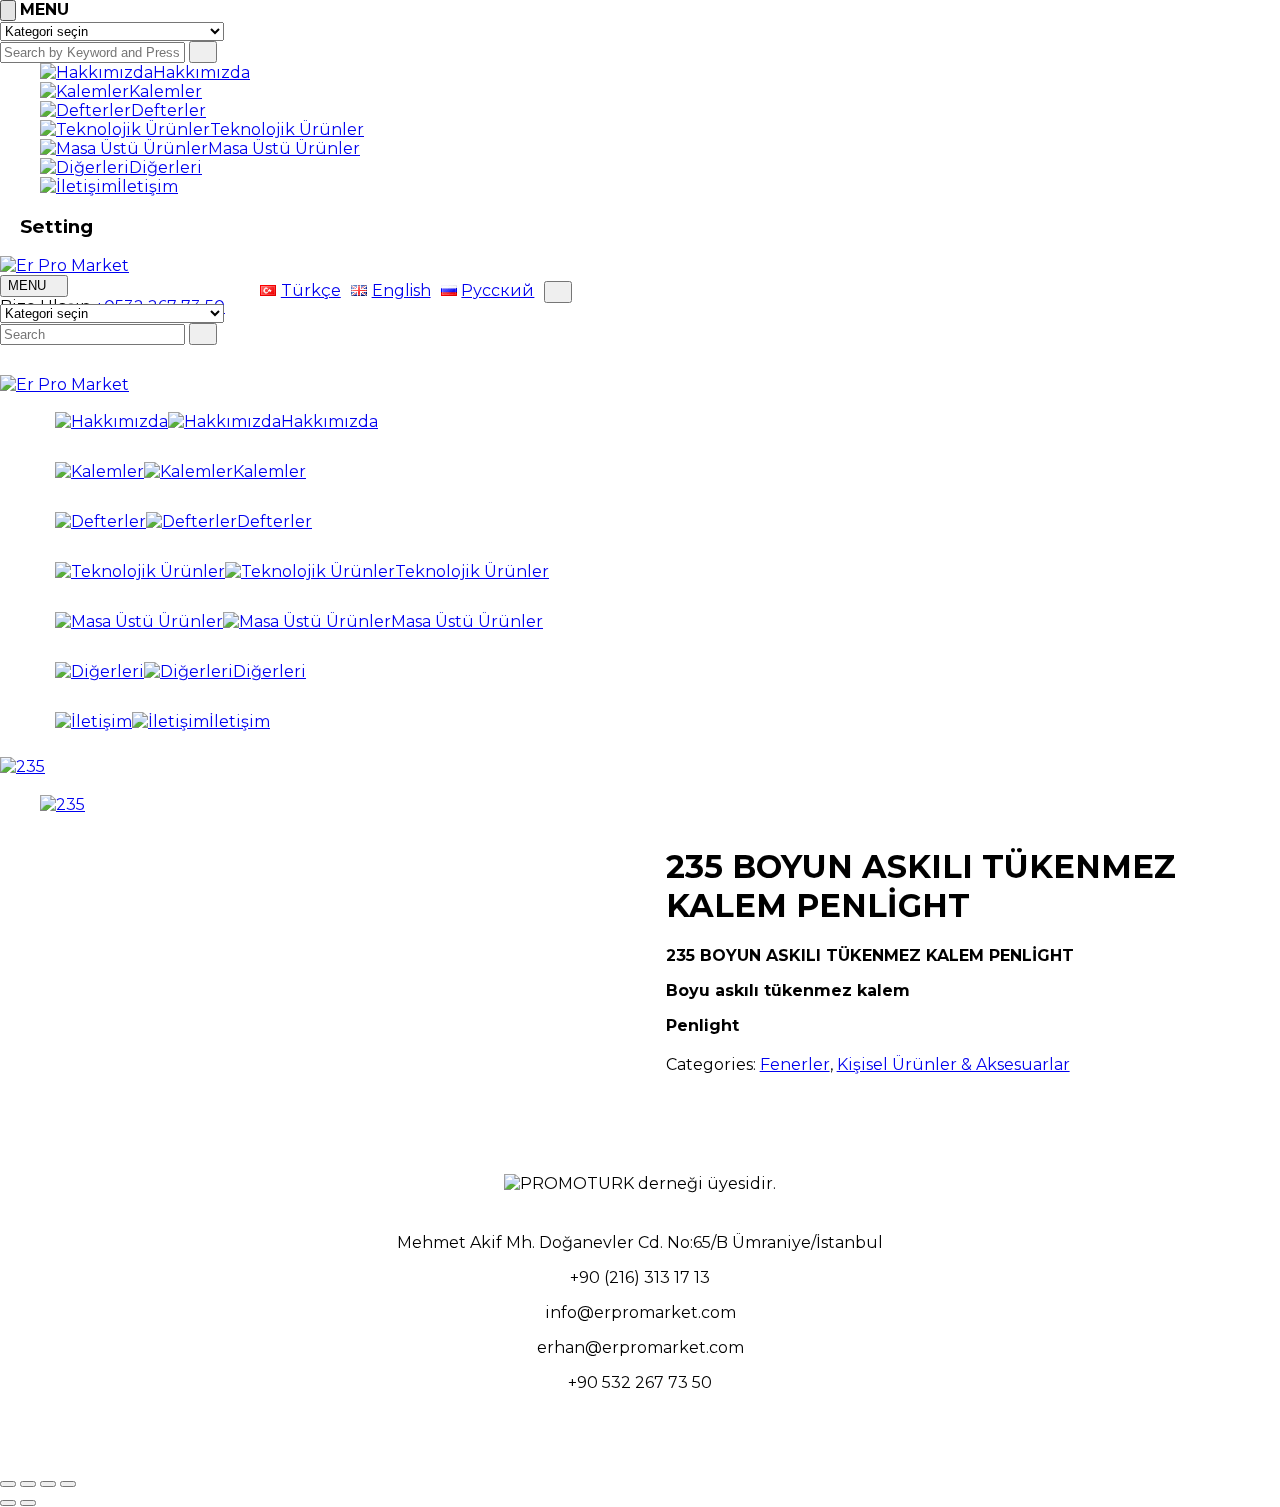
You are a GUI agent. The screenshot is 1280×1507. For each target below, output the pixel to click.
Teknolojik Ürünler (287, 129)
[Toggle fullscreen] (48, 1484)
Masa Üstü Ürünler (284, 148)
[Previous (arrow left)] (8, 1503)
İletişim (147, 186)
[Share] (28, 1484)
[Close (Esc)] (8, 1484)
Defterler (168, 110)
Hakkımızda (201, 72)
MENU (29, 285)
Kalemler (165, 91)
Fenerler (795, 1064)
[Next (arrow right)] (28, 1503)
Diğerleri (165, 167)
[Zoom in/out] (68, 1484)
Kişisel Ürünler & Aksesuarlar (953, 1064)
